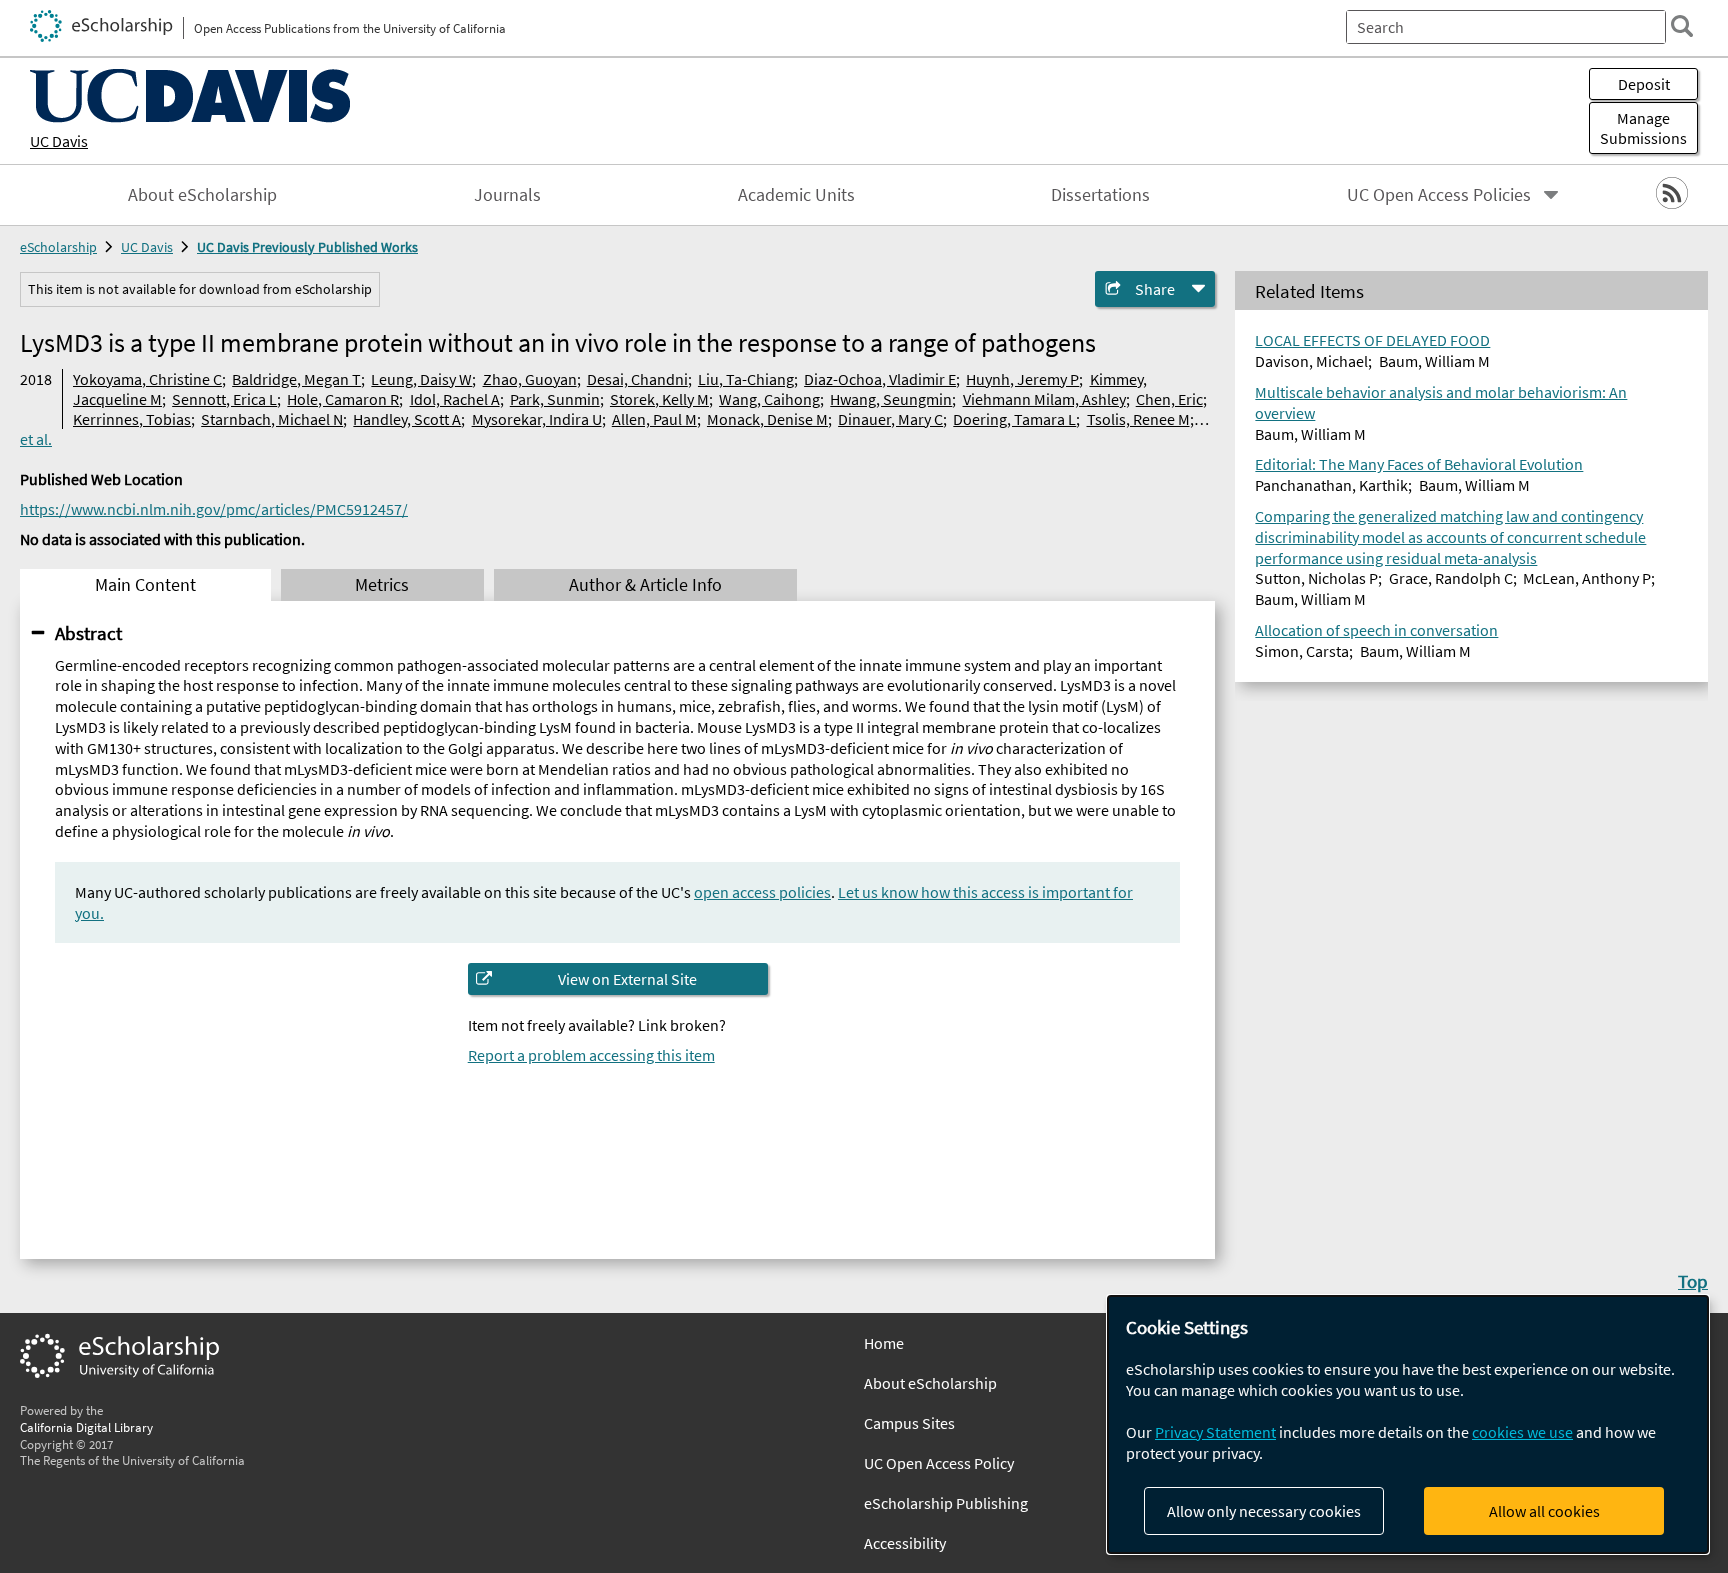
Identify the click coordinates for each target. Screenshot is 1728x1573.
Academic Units (796, 195)
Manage (1643, 128)
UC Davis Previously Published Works (307, 247)
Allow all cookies (1544, 1511)
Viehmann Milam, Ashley (1044, 399)
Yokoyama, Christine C (147, 379)
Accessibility (905, 1543)
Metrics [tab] (382, 585)
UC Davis (59, 141)
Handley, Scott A (407, 419)
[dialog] (1408, 1424)
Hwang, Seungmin (891, 399)
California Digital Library (86, 1427)
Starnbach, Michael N (272, 419)
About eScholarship (202, 195)
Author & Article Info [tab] (645, 585)
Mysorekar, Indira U (537, 419)
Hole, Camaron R (343, 399)
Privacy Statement (1215, 1432)
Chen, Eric (1169, 399)
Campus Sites (909, 1423)
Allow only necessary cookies (1264, 1511)
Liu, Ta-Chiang (746, 379)
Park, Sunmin (555, 399)
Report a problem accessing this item (591, 1055)
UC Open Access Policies (1439, 195)
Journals (507, 195)
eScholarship (58, 247)
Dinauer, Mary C (890, 419)
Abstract (88, 633)
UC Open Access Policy (939, 1463)
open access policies (762, 892)
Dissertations (1100, 195)
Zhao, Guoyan (530, 379)
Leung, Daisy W (421, 379)
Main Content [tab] (145, 585)
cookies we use (1522, 1432)
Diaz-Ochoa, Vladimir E (880, 379)
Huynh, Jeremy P (1022, 379)
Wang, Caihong (769, 399)
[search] (1682, 26)
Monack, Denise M (767, 419)
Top (1693, 1281)
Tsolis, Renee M (1138, 419)
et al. (36, 439)
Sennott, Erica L (224, 399)
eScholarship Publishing (946, 1503)
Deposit (1644, 84)
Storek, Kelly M (659, 399)
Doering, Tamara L (1014, 419)
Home (884, 1343)
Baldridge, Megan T (296, 379)
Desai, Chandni (637, 379)
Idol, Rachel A (455, 399)
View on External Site (627, 979)
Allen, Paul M (654, 419)
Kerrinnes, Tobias (132, 419)
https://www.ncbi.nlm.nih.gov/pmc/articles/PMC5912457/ (214, 509)
